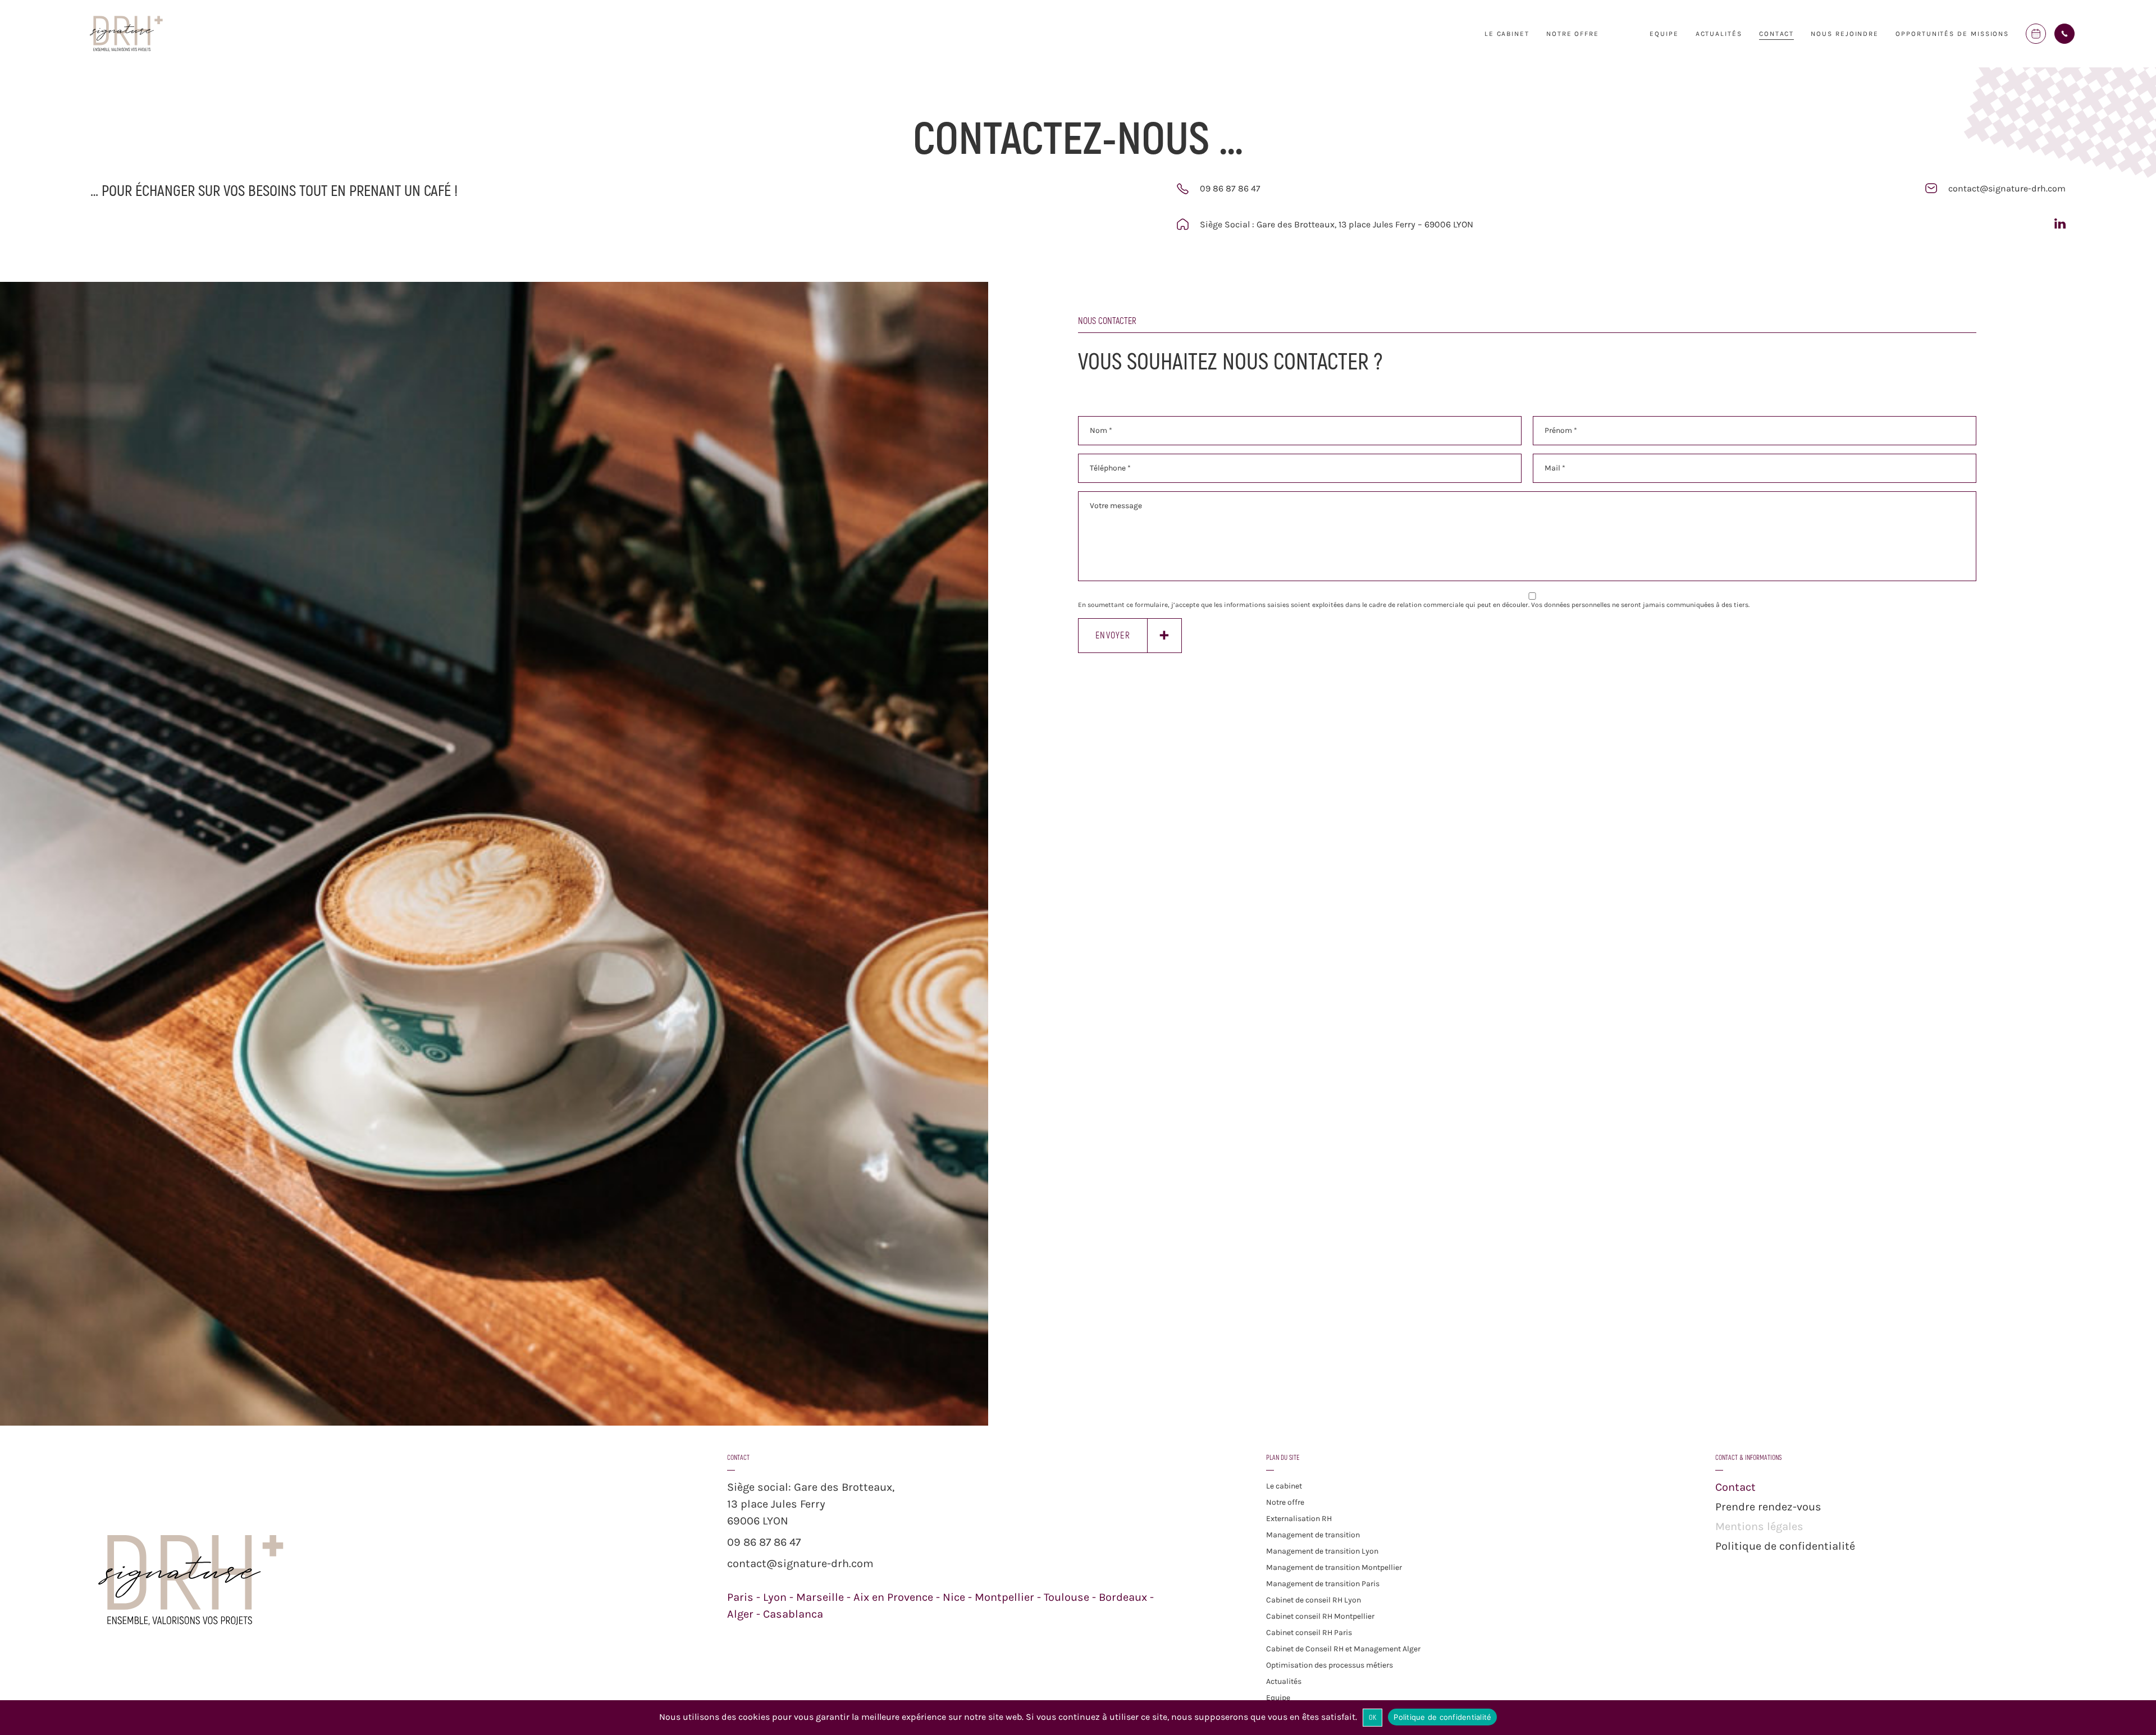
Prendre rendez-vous (1768, 1507)
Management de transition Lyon (1322, 1551)
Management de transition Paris (1323, 1584)
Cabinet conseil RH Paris (1309, 1633)
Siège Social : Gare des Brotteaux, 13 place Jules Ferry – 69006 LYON (1337, 224)
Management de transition (1313, 1535)
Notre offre (1285, 1502)
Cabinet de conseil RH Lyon (1314, 1600)
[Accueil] (126, 50)
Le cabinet (1507, 34)
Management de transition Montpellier (1334, 1567)
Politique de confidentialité (1785, 1546)
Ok (1373, 1718)
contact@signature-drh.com (2007, 188)
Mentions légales (1759, 1526)
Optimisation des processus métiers (1330, 1665)
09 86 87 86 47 (1230, 188)
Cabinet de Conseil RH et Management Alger (1343, 1649)
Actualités (1719, 34)
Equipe (1664, 34)
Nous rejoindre (1845, 34)
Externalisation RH (1299, 1519)
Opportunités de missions (1952, 34)
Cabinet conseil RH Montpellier (1320, 1616)
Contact (1776, 34)
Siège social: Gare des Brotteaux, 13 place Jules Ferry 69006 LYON (811, 1504)
